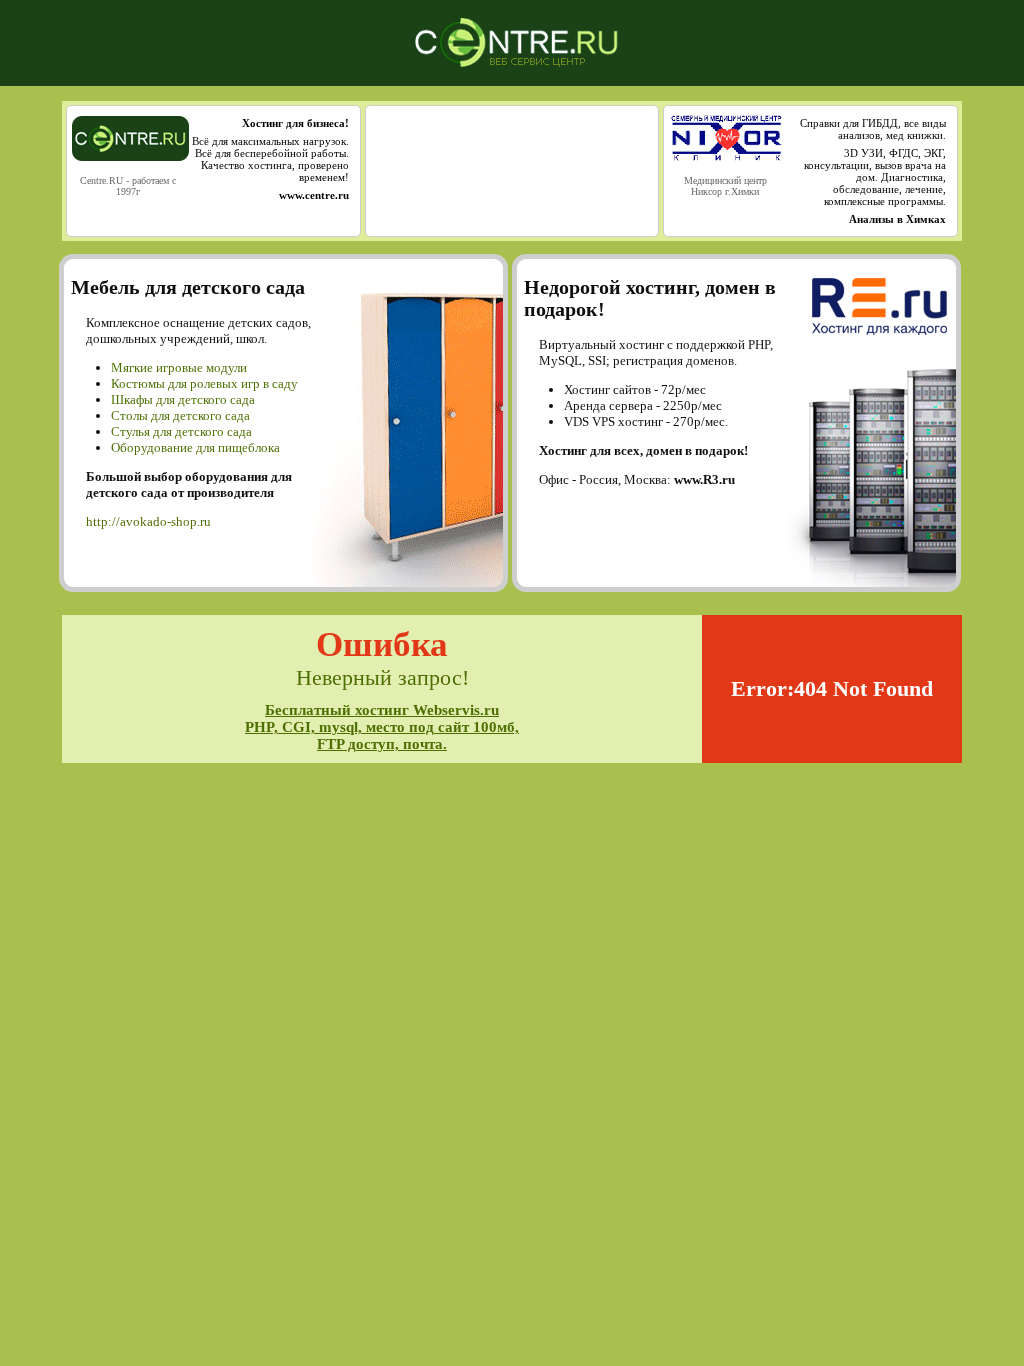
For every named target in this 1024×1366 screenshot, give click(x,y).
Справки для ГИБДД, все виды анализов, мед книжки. (873, 129)
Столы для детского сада (180, 415)
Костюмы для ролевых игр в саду (204, 383)
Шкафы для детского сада (183, 399)
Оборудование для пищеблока (195, 447)
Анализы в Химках (897, 219)
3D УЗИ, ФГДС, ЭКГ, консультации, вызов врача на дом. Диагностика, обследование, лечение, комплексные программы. (875, 177)
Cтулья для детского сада (181, 431)
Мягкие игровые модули (179, 367)
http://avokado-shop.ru (148, 521)
